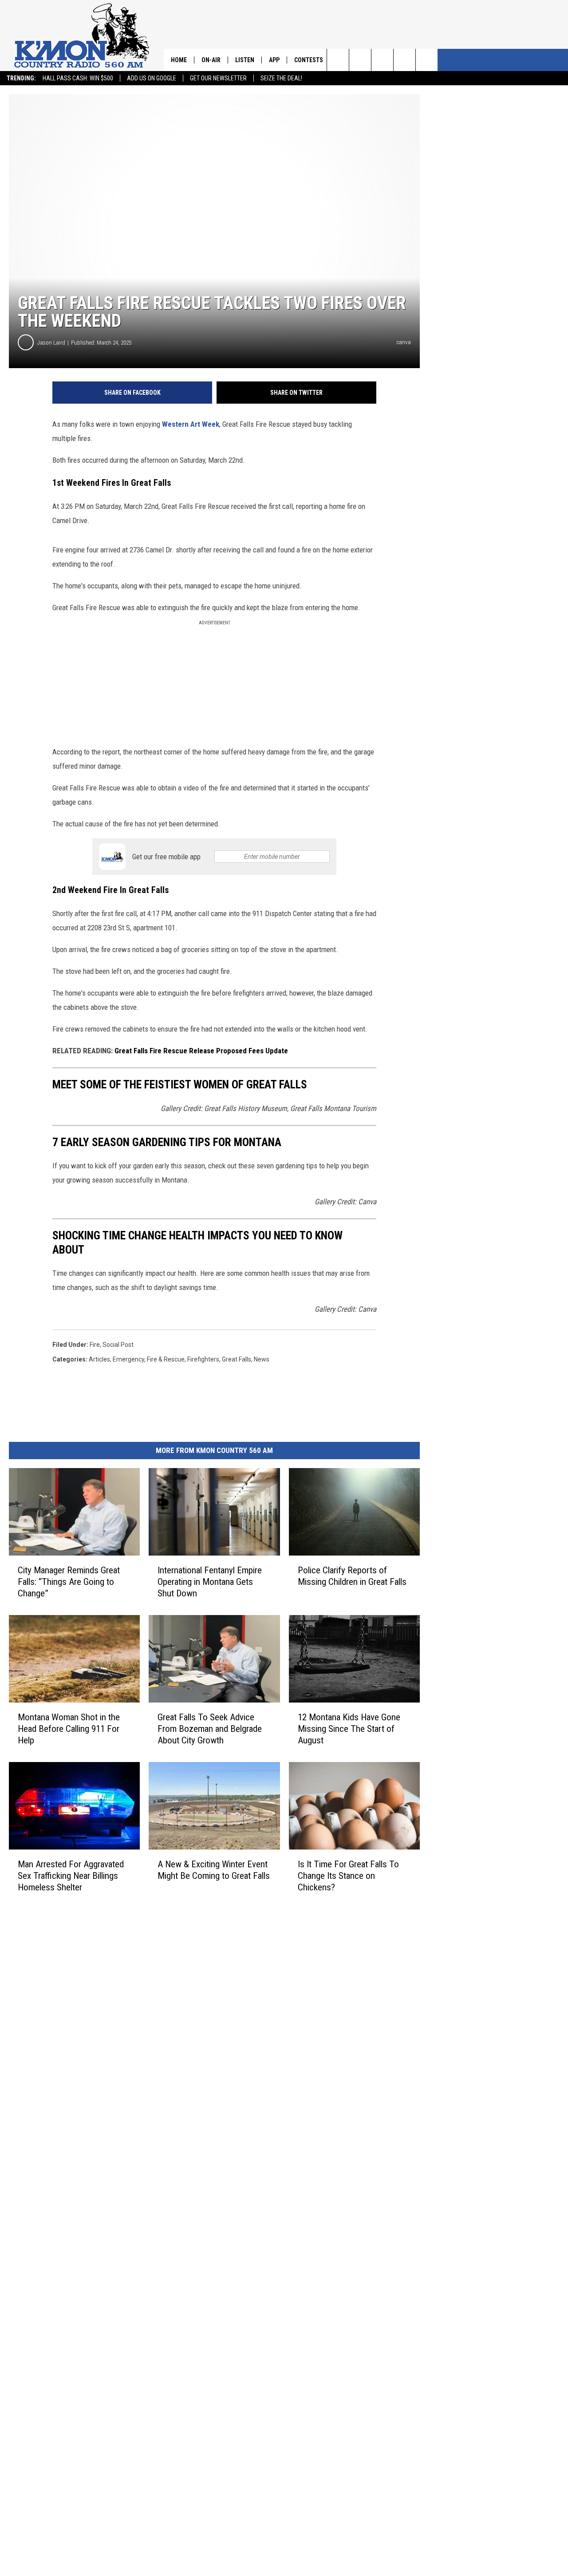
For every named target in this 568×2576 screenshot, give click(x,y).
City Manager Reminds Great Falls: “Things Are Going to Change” (69, 1582)
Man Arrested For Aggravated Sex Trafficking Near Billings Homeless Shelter (71, 1876)
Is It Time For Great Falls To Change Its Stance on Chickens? (348, 1876)
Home (179, 60)
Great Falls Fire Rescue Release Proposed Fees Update (201, 1051)
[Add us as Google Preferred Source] (360, 60)
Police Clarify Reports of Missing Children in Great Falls (352, 1576)
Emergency (128, 1359)
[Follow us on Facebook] (382, 60)
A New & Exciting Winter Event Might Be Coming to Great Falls (214, 1870)
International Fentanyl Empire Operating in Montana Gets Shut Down (210, 1582)
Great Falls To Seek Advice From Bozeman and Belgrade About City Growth (210, 1729)
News (262, 1359)
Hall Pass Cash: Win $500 (78, 78)
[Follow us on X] (427, 60)
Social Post (118, 1345)
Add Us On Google (152, 78)
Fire (95, 1345)
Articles (99, 1359)
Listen (245, 60)
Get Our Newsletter (218, 78)
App (274, 60)
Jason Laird (51, 343)
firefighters (203, 1359)
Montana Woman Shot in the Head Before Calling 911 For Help (69, 1729)
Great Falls (237, 1359)
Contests (309, 60)
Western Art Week (191, 424)
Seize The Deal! (281, 78)
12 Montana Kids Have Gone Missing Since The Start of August (349, 1729)
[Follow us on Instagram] (404, 60)
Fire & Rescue (166, 1359)
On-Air (211, 60)
